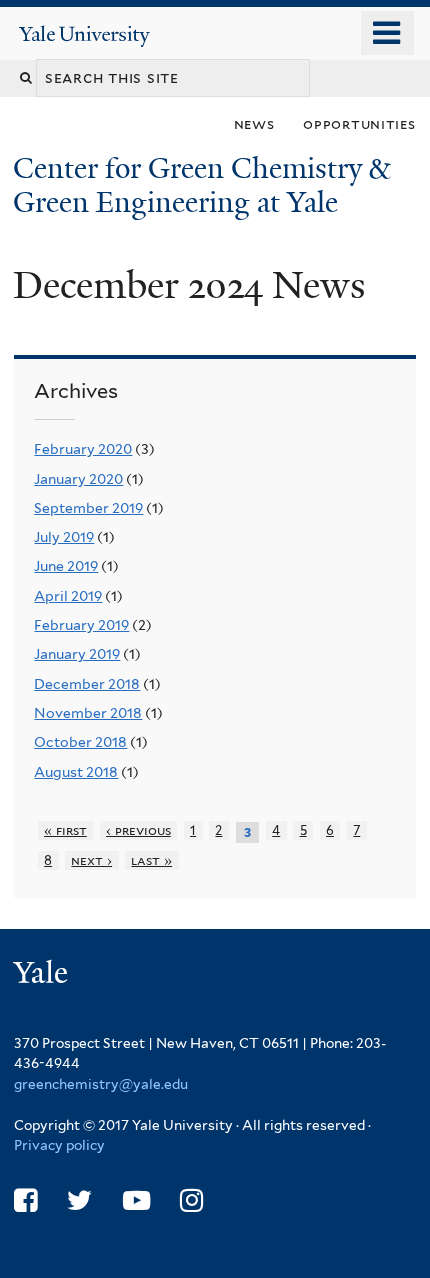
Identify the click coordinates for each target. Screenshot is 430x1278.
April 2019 (68, 596)
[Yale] (43, 975)
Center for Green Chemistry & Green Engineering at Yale (201, 185)
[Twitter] (79, 1200)
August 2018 (76, 772)
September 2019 (88, 508)
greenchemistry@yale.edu (101, 1084)
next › (91, 860)
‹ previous (138, 830)
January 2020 (78, 479)
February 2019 (81, 625)
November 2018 (88, 713)
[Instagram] (191, 1200)
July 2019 (64, 537)
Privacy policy (59, 1145)
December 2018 (87, 684)
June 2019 (66, 566)
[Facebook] (25, 1200)
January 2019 (77, 654)
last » (151, 860)
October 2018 (80, 742)
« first (65, 830)
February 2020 (83, 449)
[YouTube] (136, 1200)
